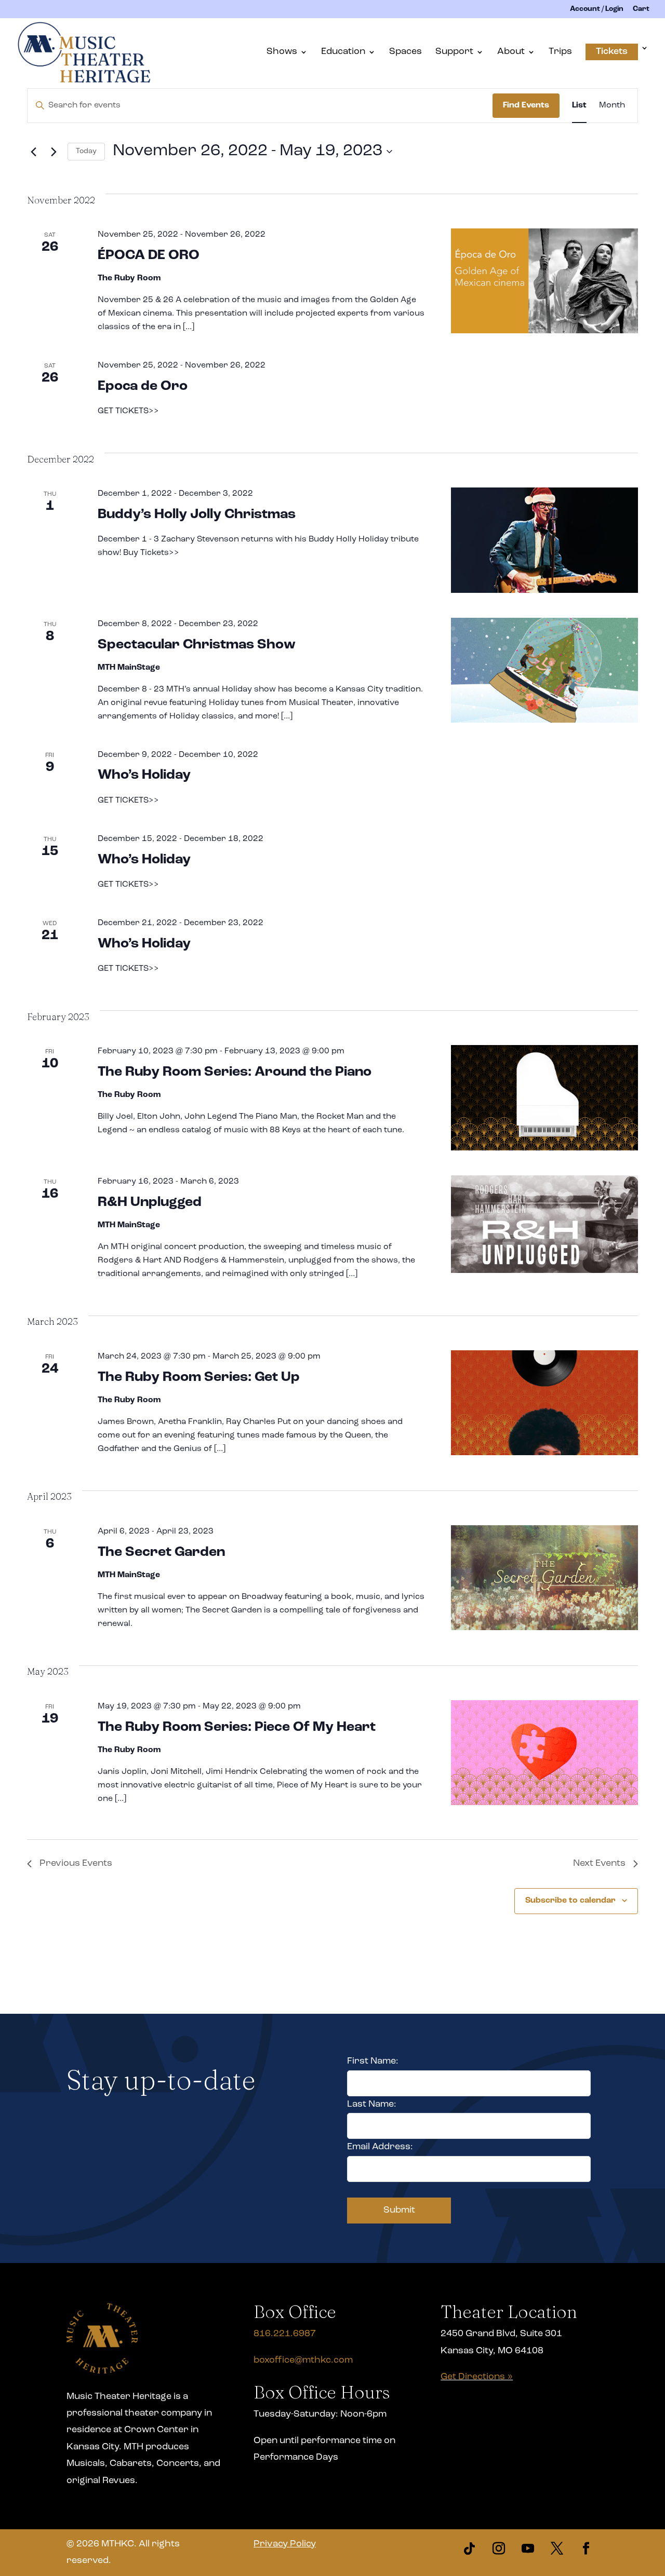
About (511, 52)
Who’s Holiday (144, 775)
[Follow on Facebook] (586, 2548)
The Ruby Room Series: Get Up (199, 1378)
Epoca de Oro (143, 387)
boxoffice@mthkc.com (303, 2361)
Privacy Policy (285, 2544)
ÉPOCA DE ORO (149, 256)
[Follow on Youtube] (528, 2548)
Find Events (526, 105)
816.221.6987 (285, 2334)
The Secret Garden (161, 1553)
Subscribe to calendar (570, 1901)
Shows (282, 52)
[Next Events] (54, 152)
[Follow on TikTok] (470, 2548)
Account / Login (597, 9)
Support (454, 52)
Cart (641, 9)
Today (86, 151)
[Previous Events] (33, 152)
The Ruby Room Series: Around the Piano (235, 1072)
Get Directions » (477, 2377)
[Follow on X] (557, 2548)
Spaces (405, 52)
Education (343, 52)
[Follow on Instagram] (499, 2548)
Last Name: (372, 2105)
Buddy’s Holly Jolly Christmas (197, 515)
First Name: (373, 2062)
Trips (560, 52)
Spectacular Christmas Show (197, 645)
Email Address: (380, 2147)
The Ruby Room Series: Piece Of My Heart (237, 1727)
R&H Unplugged (150, 1203)
